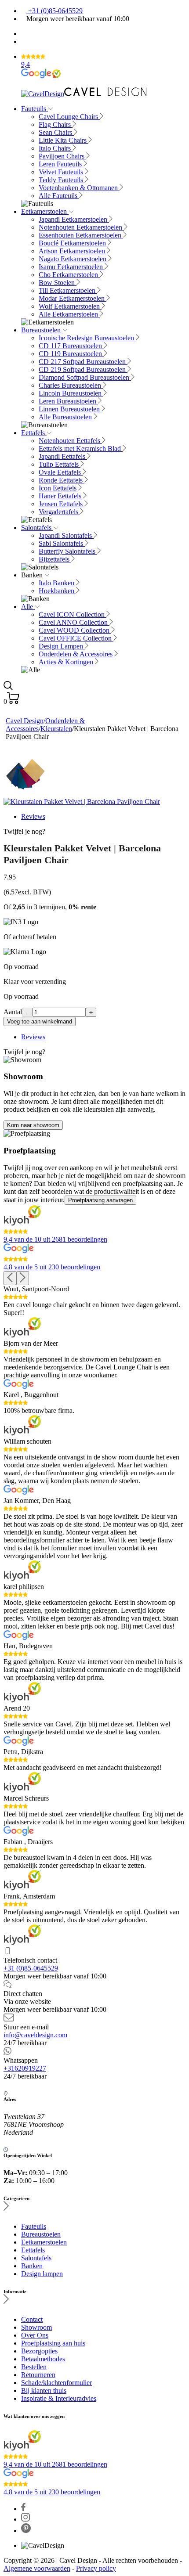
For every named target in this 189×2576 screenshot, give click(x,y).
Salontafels (37, 528)
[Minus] (27, 1012)
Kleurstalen (56, 729)
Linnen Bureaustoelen (70, 409)
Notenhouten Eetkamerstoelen (81, 227)
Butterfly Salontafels (68, 551)
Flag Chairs (56, 124)
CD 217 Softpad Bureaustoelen (83, 362)
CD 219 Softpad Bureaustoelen (83, 369)
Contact (32, 2319)
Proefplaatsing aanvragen (100, 1200)
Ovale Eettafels (61, 472)
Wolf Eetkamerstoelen (70, 306)
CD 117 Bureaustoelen (71, 346)
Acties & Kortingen (67, 662)
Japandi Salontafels (66, 535)
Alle (28, 607)
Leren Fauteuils (61, 164)
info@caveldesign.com (35, 2035)
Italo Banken (57, 583)
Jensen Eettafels (62, 504)
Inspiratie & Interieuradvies (59, 2398)
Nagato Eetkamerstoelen (73, 259)
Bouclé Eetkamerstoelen (73, 243)
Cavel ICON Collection (73, 614)
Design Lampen (62, 646)
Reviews (33, 816)
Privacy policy (96, 2568)
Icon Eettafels (58, 488)
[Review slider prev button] (10, 1278)
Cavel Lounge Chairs (69, 117)
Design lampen (42, 2274)
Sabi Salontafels (62, 543)
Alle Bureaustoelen (66, 417)
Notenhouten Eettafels (70, 441)
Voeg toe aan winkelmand (40, 1021)
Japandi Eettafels (63, 456)
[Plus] (91, 1012)
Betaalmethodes (43, 2359)
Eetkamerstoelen (45, 211)
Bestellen (34, 2367)
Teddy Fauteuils (62, 180)
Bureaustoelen (42, 330)
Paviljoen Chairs (62, 156)
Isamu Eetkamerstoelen (72, 267)
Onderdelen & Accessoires (76, 654)
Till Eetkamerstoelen (68, 290)
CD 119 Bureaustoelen (71, 354)
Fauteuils (35, 109)
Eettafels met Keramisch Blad (81, 449)
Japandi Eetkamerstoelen (74, 219)
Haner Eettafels (61, 496)
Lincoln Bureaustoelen (71, 393)
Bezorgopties (39, 2351)
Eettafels (34, 433)
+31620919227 (25, 2068)
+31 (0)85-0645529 (55, 11)
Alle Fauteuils (59, 196)
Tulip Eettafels (60, 464)
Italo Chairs (56, 148)
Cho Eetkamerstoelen (69, 275)
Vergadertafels (59, 512)
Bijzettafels (55, 559)
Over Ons (35, 2335)
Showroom (36, 2327)
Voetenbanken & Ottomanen (79, 188)
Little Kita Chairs (64, 140)
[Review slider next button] (23, 1278)
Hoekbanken (57, 591)
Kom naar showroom (33, 1125)
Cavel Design (25, 721)
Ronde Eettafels (62, 480)
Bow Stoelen (58, 283)
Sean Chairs (56, 132)
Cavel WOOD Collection (75, 630)
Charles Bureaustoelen (71, 385)
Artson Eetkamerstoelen (73, 251)
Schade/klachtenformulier (56, 2383)
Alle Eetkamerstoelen (69, 314)
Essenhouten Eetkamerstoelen (81, 235)
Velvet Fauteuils (62, 172)
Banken (32, 2266)
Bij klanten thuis (44, 2390)
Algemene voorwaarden (37, 2568)
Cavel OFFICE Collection (76, 638)
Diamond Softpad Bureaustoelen (85, 377)
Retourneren (38, 2375)
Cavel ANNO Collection (74, 622)
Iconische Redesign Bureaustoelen (87, 338)
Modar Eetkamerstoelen (73, 298)
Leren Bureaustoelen (68, 401)
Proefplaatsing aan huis (53, 2343)
